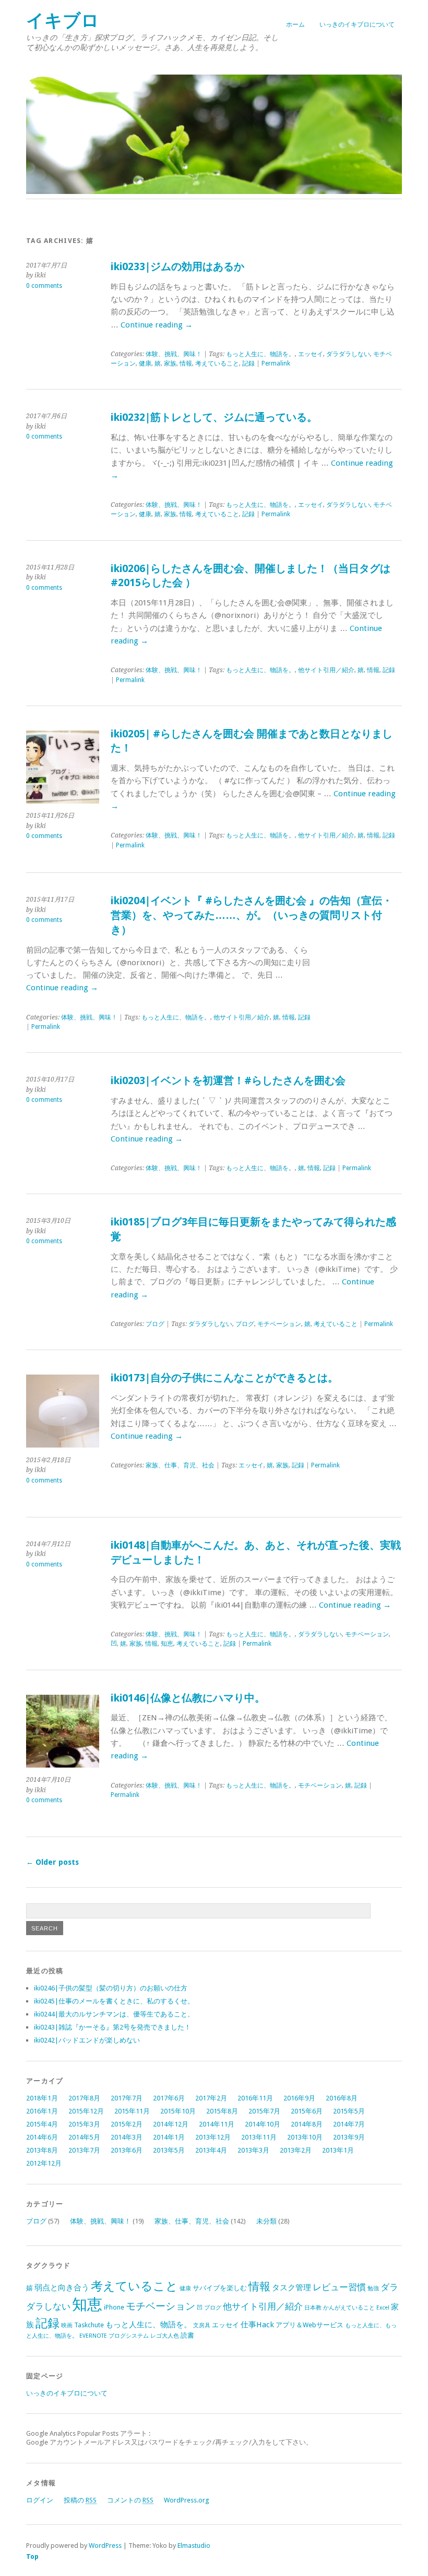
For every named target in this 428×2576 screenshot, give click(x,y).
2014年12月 (171, 2124)
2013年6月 (127, 2150)
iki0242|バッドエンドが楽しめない (87, 2040)
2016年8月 (342, 2098)
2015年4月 (42, 2124)
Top (32, 2556)
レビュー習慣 (339, 2287)
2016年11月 (255, 2098)
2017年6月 (169, 2098)
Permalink (276, 363)
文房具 (202, 2325)
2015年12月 (86, 2111)
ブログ (155, 1324)
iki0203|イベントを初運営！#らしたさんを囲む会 (228, 1081)
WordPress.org (186, 2500)
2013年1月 (338, 2150)
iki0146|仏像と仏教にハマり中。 (188, 1698)
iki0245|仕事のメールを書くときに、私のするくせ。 (114, 2001)
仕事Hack (257, 2325)
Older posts (52, 1862)
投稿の (80, 2500)
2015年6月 (307, 2111)
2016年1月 (42, 2111)
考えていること (217, 363)
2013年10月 (305, 2137)
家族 (170, 363)
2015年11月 (132, 2111)
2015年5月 (349, 2111)
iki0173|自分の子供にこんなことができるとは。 (224, 1378)
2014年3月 (127, 2137)
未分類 (266, 2221)
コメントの (130, 2500)
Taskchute (89, 2325)
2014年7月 (349, 2124)
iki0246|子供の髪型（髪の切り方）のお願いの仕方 (111, 1988)
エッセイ (311, 354)
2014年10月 (263, 2124)
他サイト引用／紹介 (326, 670)
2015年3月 (84, 2124)
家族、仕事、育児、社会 (180, 1465)
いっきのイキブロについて (357, 25)
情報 (186, 363)
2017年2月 (211, 2098)
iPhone (114, 2307)
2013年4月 (211, 2150)
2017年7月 (127, 2098)
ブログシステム (129, 2336)
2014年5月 (84, 2137)
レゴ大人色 (165, 2336)
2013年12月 (213, 2137)
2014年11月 (217, 2124)
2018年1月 (42, 2098)
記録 (248, 363)
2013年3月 (253, 2150)
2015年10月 (178, 2111)
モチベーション (279, 1324)
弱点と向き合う (62, 2288)
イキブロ (63, 21)
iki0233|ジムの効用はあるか (177, 267)
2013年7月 (84, 2150)
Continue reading (157, 325)
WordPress (105, 2545)
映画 (67, 2325)
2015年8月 (222, 2111)
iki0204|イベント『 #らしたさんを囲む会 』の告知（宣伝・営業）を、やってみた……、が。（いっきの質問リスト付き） (252, 915)
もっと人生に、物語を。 (260, 354)
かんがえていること (349, 2308)
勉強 (373, 2288)
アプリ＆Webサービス (310, 2325)
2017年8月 (84, 2098)
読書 (187, 2335)
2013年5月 (169, 2150)
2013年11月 (259, 2137)
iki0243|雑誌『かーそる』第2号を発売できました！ (112, 2027)
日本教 (313, 2308)
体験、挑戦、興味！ (174, 354)
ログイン (40, 2500)
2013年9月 (349, 2137)
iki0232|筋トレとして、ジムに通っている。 (214, 417)
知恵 (167, 1644)
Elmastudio (194, 2545)
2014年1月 (169, 2137)
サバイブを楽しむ (220, 2288)
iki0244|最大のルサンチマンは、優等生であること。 (114, 2014)
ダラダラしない (348, 354)
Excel (383, 2308)
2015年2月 (127, 2124)
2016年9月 (299, 2098)
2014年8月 (307, 2124)
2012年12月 (44, 2163)
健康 (145, 363)
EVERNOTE (93, 2336)
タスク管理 (292, 2288)
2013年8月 (42, 2150)
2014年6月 (42, 2137)
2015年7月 (264, 2111)
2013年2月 (296, 2150)
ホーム (295, 25)
